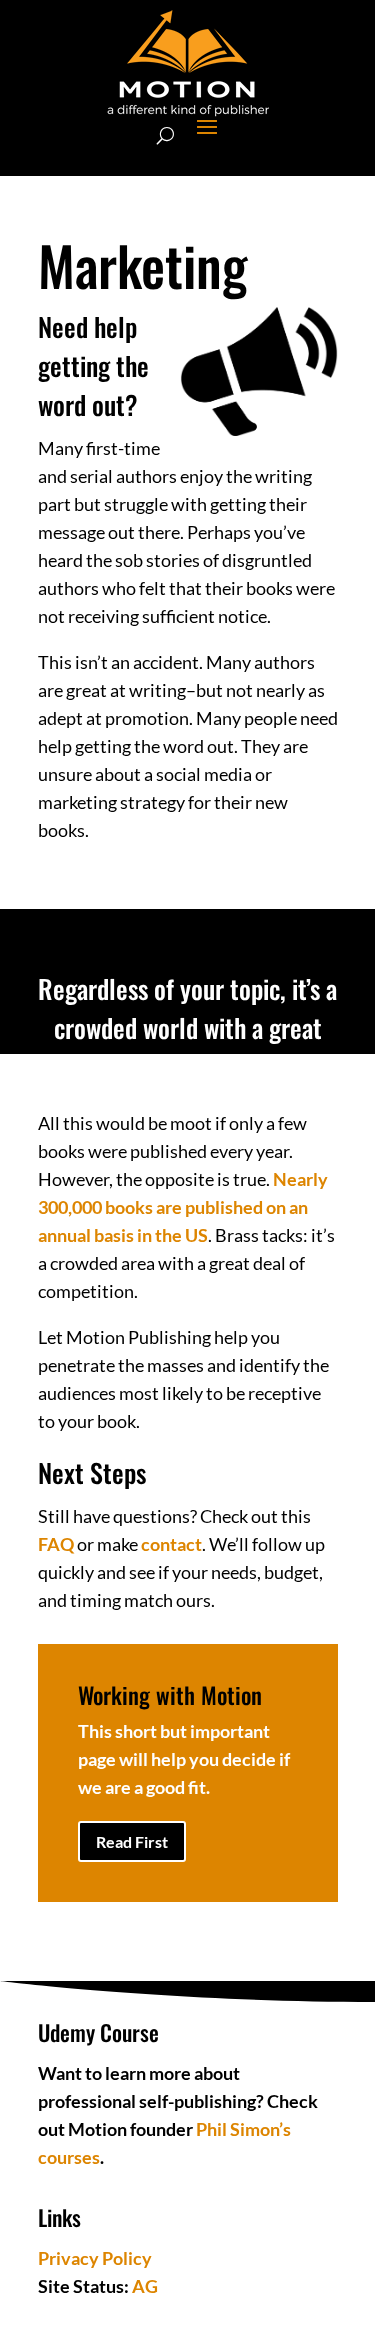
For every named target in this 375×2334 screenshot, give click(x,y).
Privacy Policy (95, 2258)
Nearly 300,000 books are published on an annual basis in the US (183, 1207)
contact (171, 1544)
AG (145, 2286)
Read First (132, 1841)
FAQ (56, 1544)
